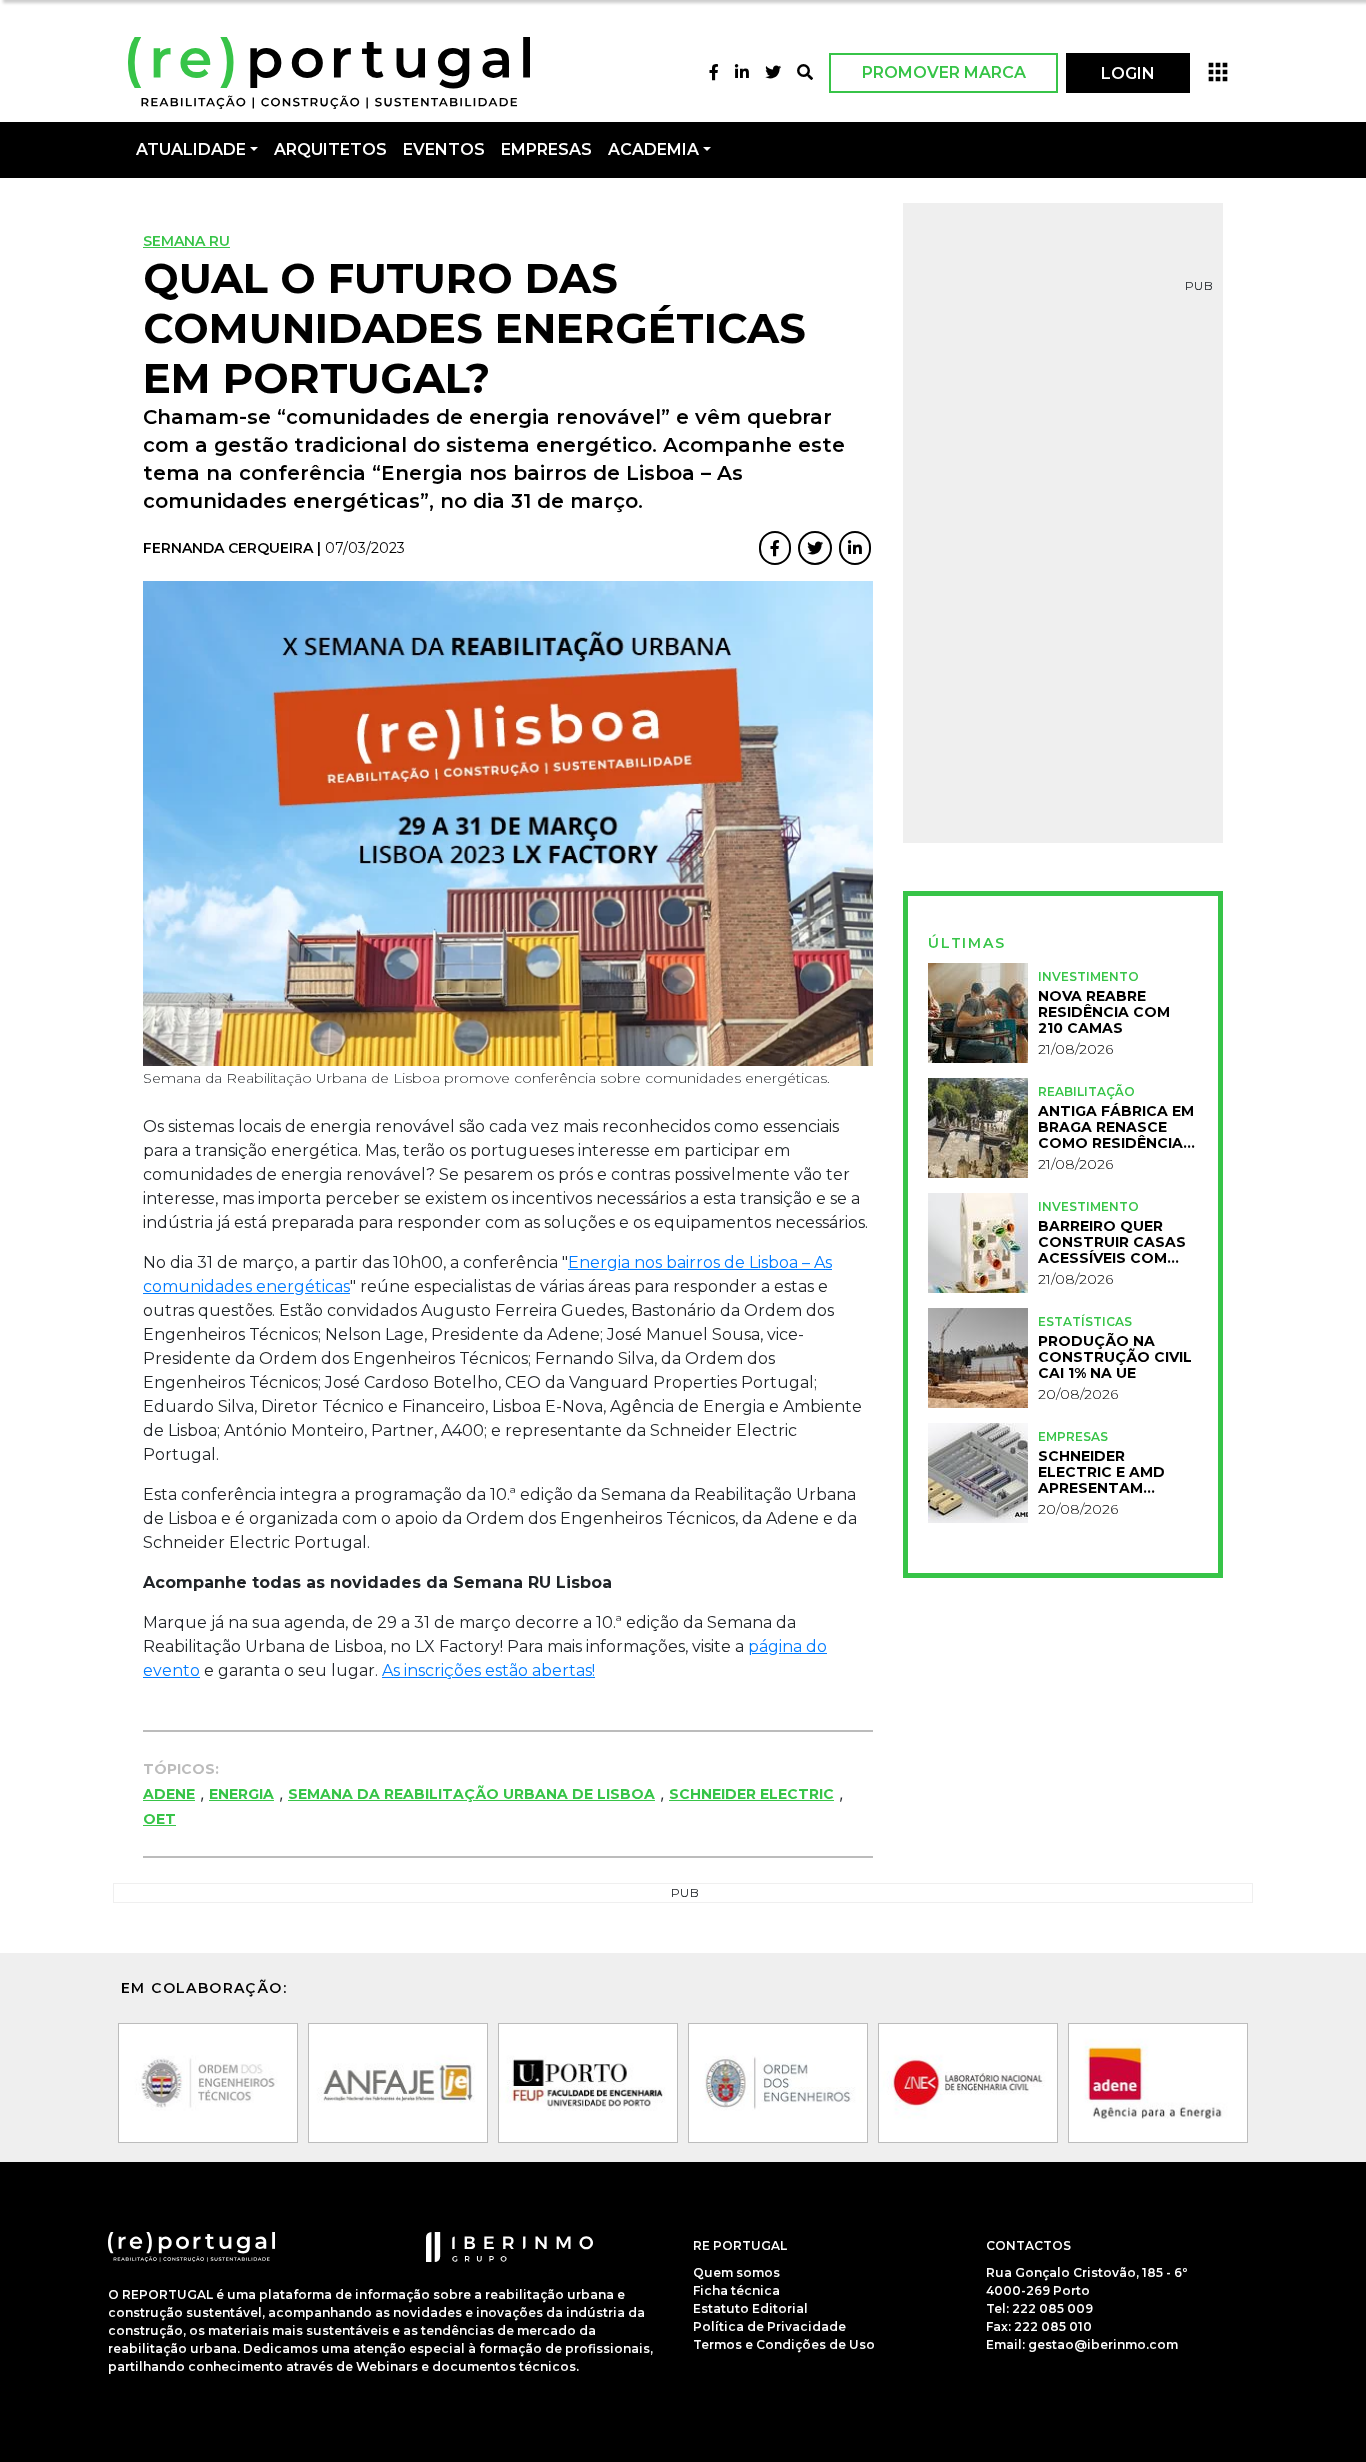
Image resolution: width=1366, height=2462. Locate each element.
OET (159, 1819)
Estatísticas (1085, 1321)
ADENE (169, 1794)
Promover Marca (944, 72)
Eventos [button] (444, 149)
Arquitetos (330, 149)
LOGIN (1128, 73)
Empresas (546, 149)
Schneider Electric (751, 1794)
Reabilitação (1086, 1091)
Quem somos (736, 2272)
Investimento (1088, 976)
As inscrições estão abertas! (488, 1670)
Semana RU (186, 241)
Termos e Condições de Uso (784, 2344)
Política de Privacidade (769, 2326)
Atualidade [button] (191, 149)
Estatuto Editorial (750, 2308)
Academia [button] (653, 149)
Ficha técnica (736, 2290)
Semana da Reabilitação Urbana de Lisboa (471, 1794)
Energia (241, 1794)
